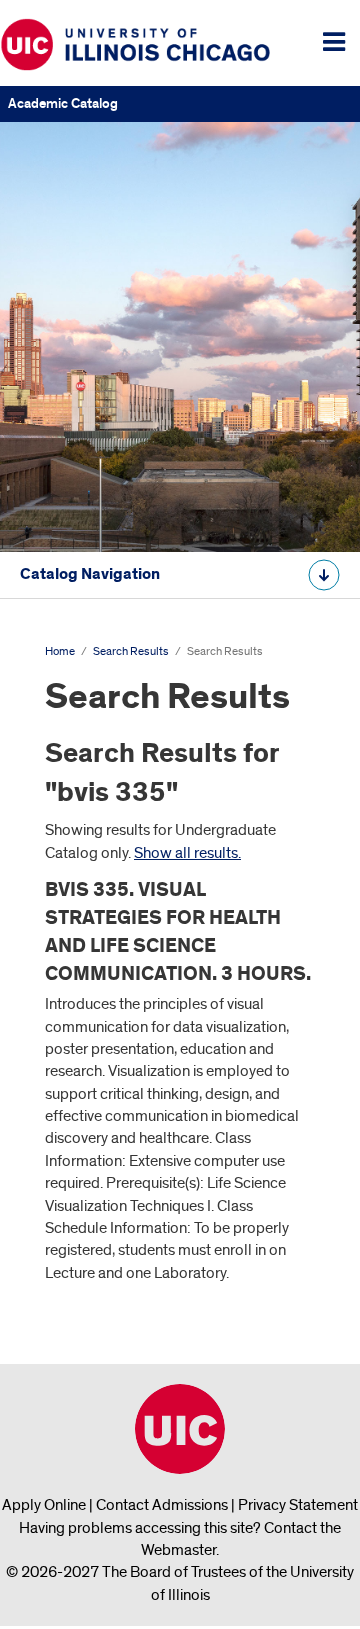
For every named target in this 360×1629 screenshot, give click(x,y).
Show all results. (187, 853)
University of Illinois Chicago (180, 1429)
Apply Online (44, 1505)
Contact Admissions (162, 1505)
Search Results (131, 651)
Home (60, 651)
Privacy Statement (298, 1505)
